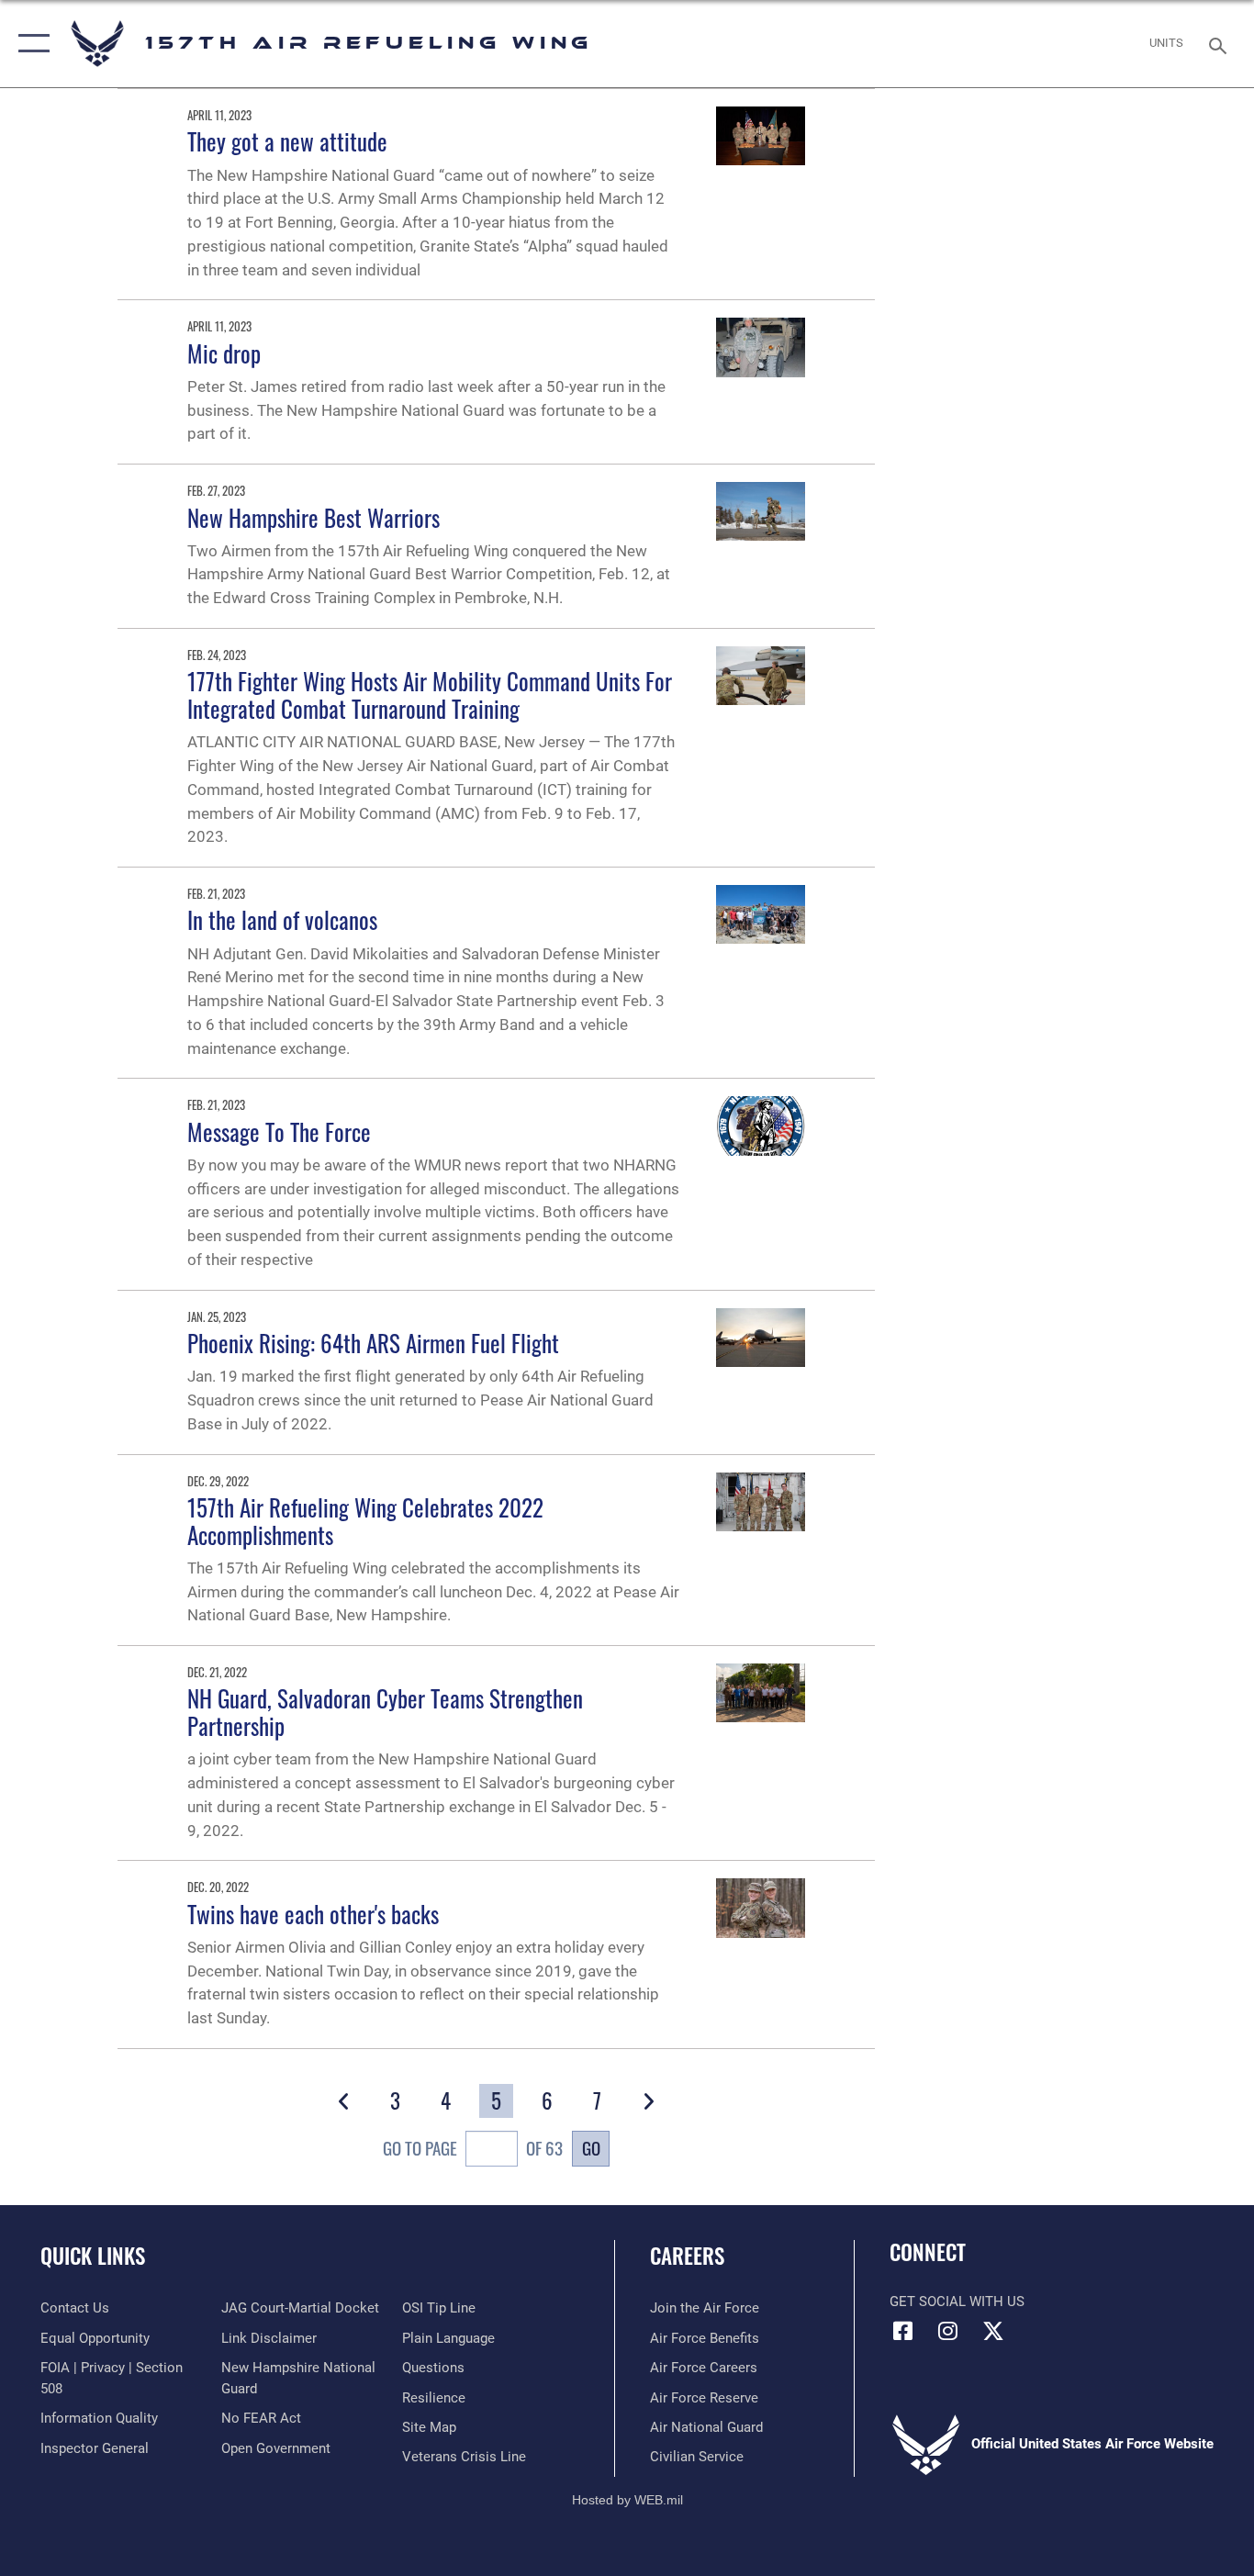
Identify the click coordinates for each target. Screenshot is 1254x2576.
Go (591, 2148)
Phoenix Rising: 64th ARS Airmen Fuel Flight (373, 1343)
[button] (30, 44)
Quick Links (93, 2256)
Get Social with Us (957, 2302)
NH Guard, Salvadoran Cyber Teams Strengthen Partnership (385, 1712)
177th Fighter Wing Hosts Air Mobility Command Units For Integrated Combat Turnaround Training (430, 694)
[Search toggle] (1221, 44)
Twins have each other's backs (313, 1914)
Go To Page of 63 (473, 2148)
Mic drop (224, 353)
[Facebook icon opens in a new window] (903, 2331)
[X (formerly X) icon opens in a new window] (993, 2331)
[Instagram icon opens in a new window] (948, 2331)
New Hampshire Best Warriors (313, 517)
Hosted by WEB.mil (627, 2500)
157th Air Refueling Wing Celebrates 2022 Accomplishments (365, 1521)
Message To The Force (279, 1131)
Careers (687, 2256)
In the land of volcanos (282, 919)
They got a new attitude (287, 141)
